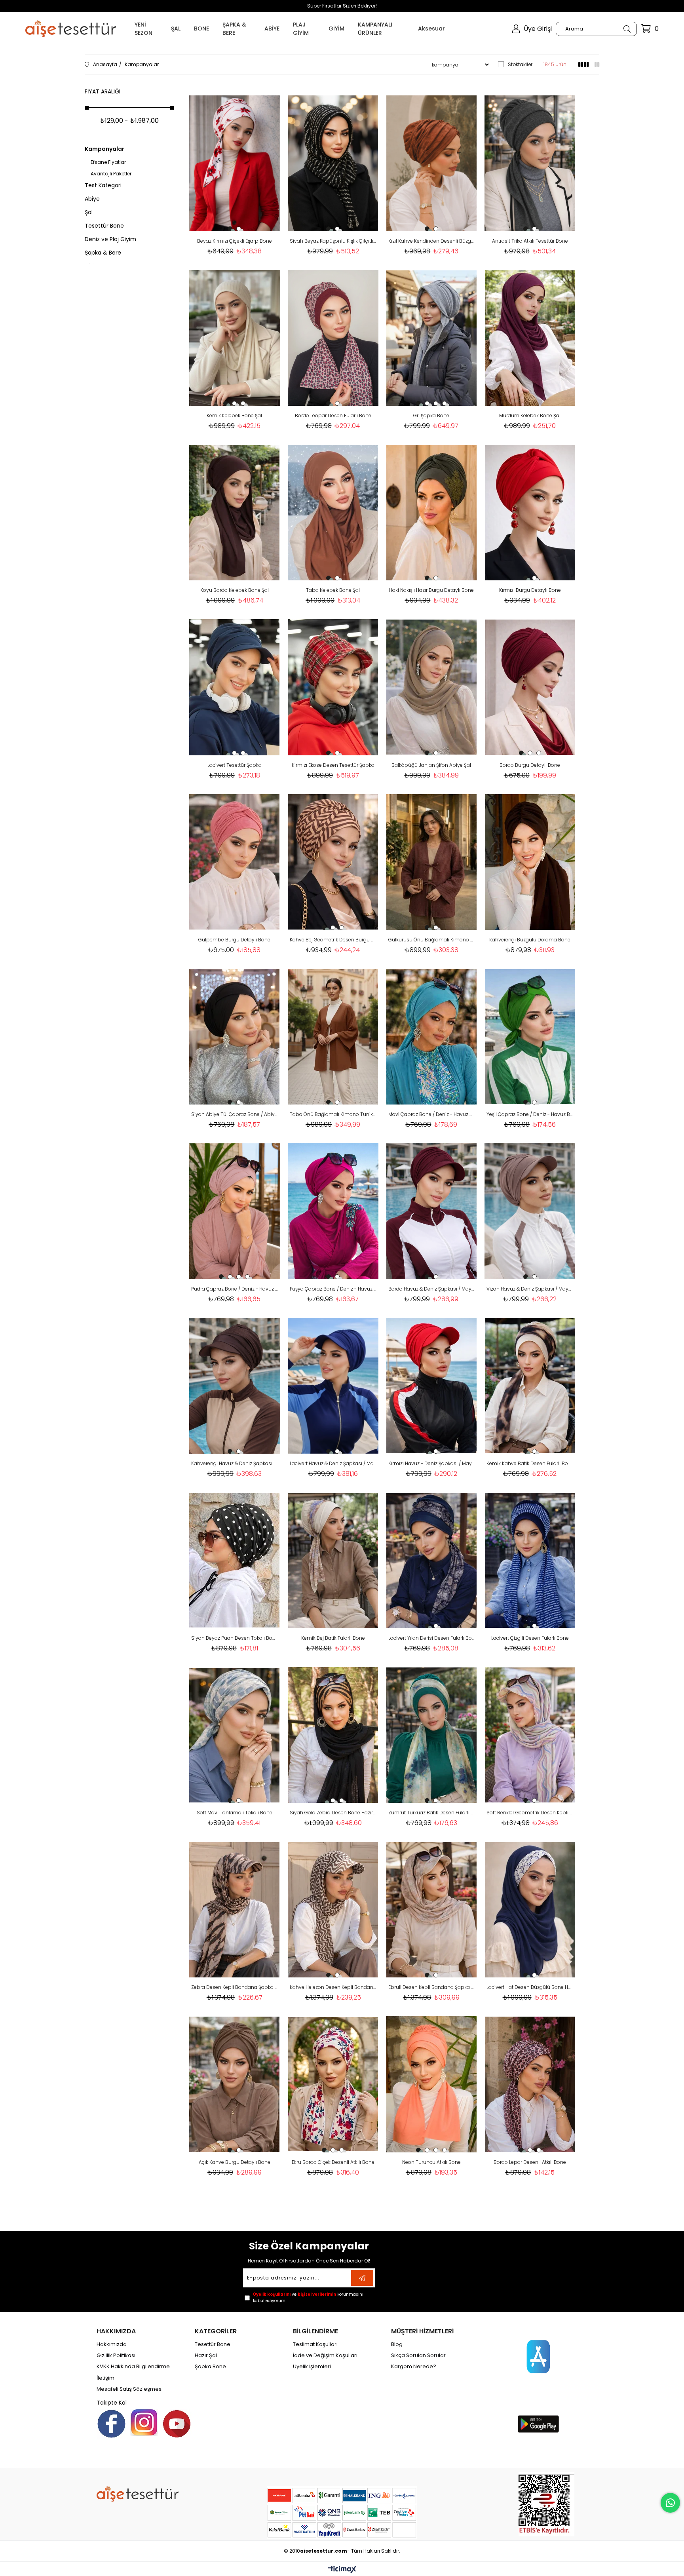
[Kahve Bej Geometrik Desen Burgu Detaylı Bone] (333, 862)
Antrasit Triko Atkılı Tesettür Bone (530, 241)
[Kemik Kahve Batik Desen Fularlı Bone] (530, 1386)
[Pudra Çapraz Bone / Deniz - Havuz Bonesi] (235, 1211)
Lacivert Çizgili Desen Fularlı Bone (530, 1638)
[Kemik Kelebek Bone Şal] (235, 338)
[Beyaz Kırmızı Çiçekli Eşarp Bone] (235, 163)
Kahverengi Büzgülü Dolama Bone (530, 940)
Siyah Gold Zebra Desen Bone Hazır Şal (333, 1813)
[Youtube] (177, 2424)
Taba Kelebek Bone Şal (333, 590)
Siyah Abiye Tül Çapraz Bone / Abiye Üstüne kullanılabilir (235, 1114)
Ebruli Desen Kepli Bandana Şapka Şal (432, 1987)
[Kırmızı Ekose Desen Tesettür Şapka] (333, 687)
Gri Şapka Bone (431, 415)
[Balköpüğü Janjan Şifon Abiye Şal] (432, 687)
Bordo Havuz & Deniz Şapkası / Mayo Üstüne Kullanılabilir (432, 1289)
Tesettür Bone (104, 226)
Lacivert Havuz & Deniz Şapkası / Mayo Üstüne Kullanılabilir (333, 1463)
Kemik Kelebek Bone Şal (234, 415)
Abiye (92, 199)
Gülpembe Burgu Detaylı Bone (234, 940)
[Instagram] (144, 2422)
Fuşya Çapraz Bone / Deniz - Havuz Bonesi (333, 1289)
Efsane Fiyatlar (108, 162)
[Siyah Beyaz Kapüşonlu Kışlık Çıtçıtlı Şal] (333, 163)
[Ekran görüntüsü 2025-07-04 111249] (546, 2504)
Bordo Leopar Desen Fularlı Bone (333, 415)
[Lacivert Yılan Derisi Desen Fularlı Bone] (432, 1560)
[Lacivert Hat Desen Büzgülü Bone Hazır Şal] (530, 1910)
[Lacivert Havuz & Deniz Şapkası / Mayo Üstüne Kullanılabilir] (333, 1386)
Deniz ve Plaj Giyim (110, 239)
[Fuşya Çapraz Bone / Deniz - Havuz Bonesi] (333, 1211)
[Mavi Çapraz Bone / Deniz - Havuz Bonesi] (432, 1037)
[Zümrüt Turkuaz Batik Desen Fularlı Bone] (432, 1735)
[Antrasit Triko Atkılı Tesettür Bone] (530, 163)
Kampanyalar (104, 149)
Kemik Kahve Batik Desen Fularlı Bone (530, 1463)
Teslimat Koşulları (315, 2344)
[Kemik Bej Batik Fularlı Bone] (333, 1560)
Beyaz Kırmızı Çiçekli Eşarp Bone (235, 241)
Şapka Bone (210, 2367)
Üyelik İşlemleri (312, 2367)
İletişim (105, 2378)
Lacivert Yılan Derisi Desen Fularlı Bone (432, 1638)
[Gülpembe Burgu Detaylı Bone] (235, 862)
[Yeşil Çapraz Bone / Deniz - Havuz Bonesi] (530, 1037)
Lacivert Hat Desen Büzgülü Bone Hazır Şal (530, 1987)
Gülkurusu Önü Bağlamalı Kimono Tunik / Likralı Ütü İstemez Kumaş (432, 940)
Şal (89, 212)
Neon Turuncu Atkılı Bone (431, 2162)
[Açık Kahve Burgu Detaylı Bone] (235, 2084)
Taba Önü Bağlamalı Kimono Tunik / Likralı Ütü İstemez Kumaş (333, 1114)
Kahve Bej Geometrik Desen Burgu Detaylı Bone (333, 940)
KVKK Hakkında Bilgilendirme (133, 2367)
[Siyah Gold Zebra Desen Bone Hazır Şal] (333, 1735)
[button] (230, 229)
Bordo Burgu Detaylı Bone (530, 765)
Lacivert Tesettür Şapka (235, 765)
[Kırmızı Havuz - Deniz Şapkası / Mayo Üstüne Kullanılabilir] (432, 1386)
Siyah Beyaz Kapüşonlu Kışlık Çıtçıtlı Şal (333, 241)
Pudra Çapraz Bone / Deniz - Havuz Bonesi (235, 1289)
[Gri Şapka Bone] (432, 338)
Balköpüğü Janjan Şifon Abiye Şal (431, 765)
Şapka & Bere (103, 253)
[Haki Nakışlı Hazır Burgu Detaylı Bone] (432, 512)
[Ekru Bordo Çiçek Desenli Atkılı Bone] (333, 2084)
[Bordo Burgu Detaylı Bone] (530, 687)
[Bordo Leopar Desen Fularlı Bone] (333, 338)
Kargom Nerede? (414, 2367)
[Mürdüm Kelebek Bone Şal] (530, 338)
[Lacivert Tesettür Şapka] (235, 687)
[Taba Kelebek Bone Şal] (333, 512)
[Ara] (627, 29)
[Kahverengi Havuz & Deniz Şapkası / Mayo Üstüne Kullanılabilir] (235, 1386)
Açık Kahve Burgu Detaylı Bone (235, 2162)
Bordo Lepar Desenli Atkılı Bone (530, 2162)
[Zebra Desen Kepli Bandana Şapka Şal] (235, 1910)
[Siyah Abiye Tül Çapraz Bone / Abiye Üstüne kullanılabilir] (235, 1037)
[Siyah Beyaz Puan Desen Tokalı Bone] (235, 1560)
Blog (397, 2344)
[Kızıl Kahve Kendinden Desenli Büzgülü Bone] (432, 163)
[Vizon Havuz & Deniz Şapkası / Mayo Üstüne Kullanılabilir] (530, 1211)
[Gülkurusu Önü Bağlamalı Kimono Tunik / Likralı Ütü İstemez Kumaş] (432, 862)
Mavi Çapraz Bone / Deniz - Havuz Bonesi (432, 1114)
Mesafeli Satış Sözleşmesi (130, 2389)
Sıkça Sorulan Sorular (418, 2355)
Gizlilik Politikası (116, 2355)
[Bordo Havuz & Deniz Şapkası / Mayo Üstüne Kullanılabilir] (432, 1211)
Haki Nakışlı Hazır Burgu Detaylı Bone (431, 590)
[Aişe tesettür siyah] (138, 2494)
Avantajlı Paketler (111, 174)
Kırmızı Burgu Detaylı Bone (530, 590)
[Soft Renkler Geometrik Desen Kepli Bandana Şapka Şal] (530, 1735)
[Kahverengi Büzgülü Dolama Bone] (530, 862)
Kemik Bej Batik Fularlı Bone (333, 1638)
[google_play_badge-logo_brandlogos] (538, 2424)
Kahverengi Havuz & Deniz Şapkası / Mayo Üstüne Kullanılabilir (235, 1463)
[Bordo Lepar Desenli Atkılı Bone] (530, 2084)
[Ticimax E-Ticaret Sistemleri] (342, 2570)
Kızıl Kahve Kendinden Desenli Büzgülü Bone (432, 241)
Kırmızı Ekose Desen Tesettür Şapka (333, 765)
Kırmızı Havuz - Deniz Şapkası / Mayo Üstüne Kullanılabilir (432, 1463)
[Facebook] (111, 2424)
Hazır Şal (206, 2355)
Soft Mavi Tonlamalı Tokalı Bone (235, 1813)
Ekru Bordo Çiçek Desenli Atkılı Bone (333, 2162)
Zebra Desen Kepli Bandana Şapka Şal (235, 1987)
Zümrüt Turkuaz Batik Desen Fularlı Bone (432, 1813)
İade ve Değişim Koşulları (325, 2355)
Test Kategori (103, 185)
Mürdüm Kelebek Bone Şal (530, 415)
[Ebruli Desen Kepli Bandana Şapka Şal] (432, 1910)
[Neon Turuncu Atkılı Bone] (432, 2084)
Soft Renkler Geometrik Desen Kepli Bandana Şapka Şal (530, 1813)
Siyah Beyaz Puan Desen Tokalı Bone (235, 1638)
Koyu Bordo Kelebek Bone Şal (235, 590)
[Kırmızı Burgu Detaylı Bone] (530, 512)
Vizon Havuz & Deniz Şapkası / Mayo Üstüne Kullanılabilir (530, 1289)
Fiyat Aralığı (103, 91)
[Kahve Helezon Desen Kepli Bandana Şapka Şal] (333, 1910)
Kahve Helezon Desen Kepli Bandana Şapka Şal (333, 1987)
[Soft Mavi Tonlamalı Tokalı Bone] (235, 1735)
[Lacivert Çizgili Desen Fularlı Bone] (530, 1560)
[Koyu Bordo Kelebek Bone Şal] (235, 512)
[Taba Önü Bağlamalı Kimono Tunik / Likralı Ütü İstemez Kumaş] (333, 1037)
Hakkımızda (112, 2344)
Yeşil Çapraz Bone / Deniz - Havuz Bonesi (530, 1114)
